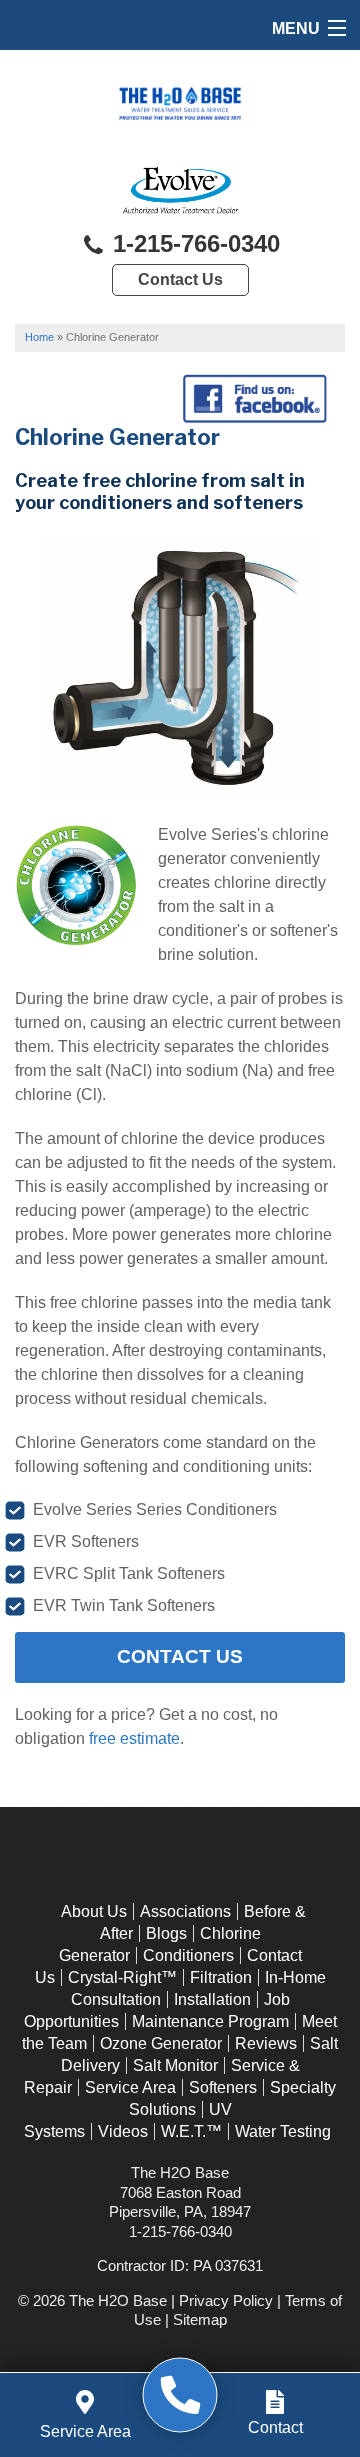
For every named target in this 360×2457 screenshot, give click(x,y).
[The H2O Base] (180, 2395)
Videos (123, 2131)
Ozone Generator (161, 2043)
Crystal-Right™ (122, 1977)
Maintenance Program (210, 2021)
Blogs (166, 1933)
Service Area (130, 2087)
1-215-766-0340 (193, 243)
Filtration (221, 1977)
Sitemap (200, 2319)
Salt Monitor (175, 2065)
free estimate (134, 1738)
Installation (212, 1999)
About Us (94, 1911)
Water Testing (283, 2131)
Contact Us (180, 279)
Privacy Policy (226, 2300)
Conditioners (188, 1955)
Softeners (223, 2087)
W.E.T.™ (191, 2131)
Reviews (266, 2043)
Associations (185, 1911)
